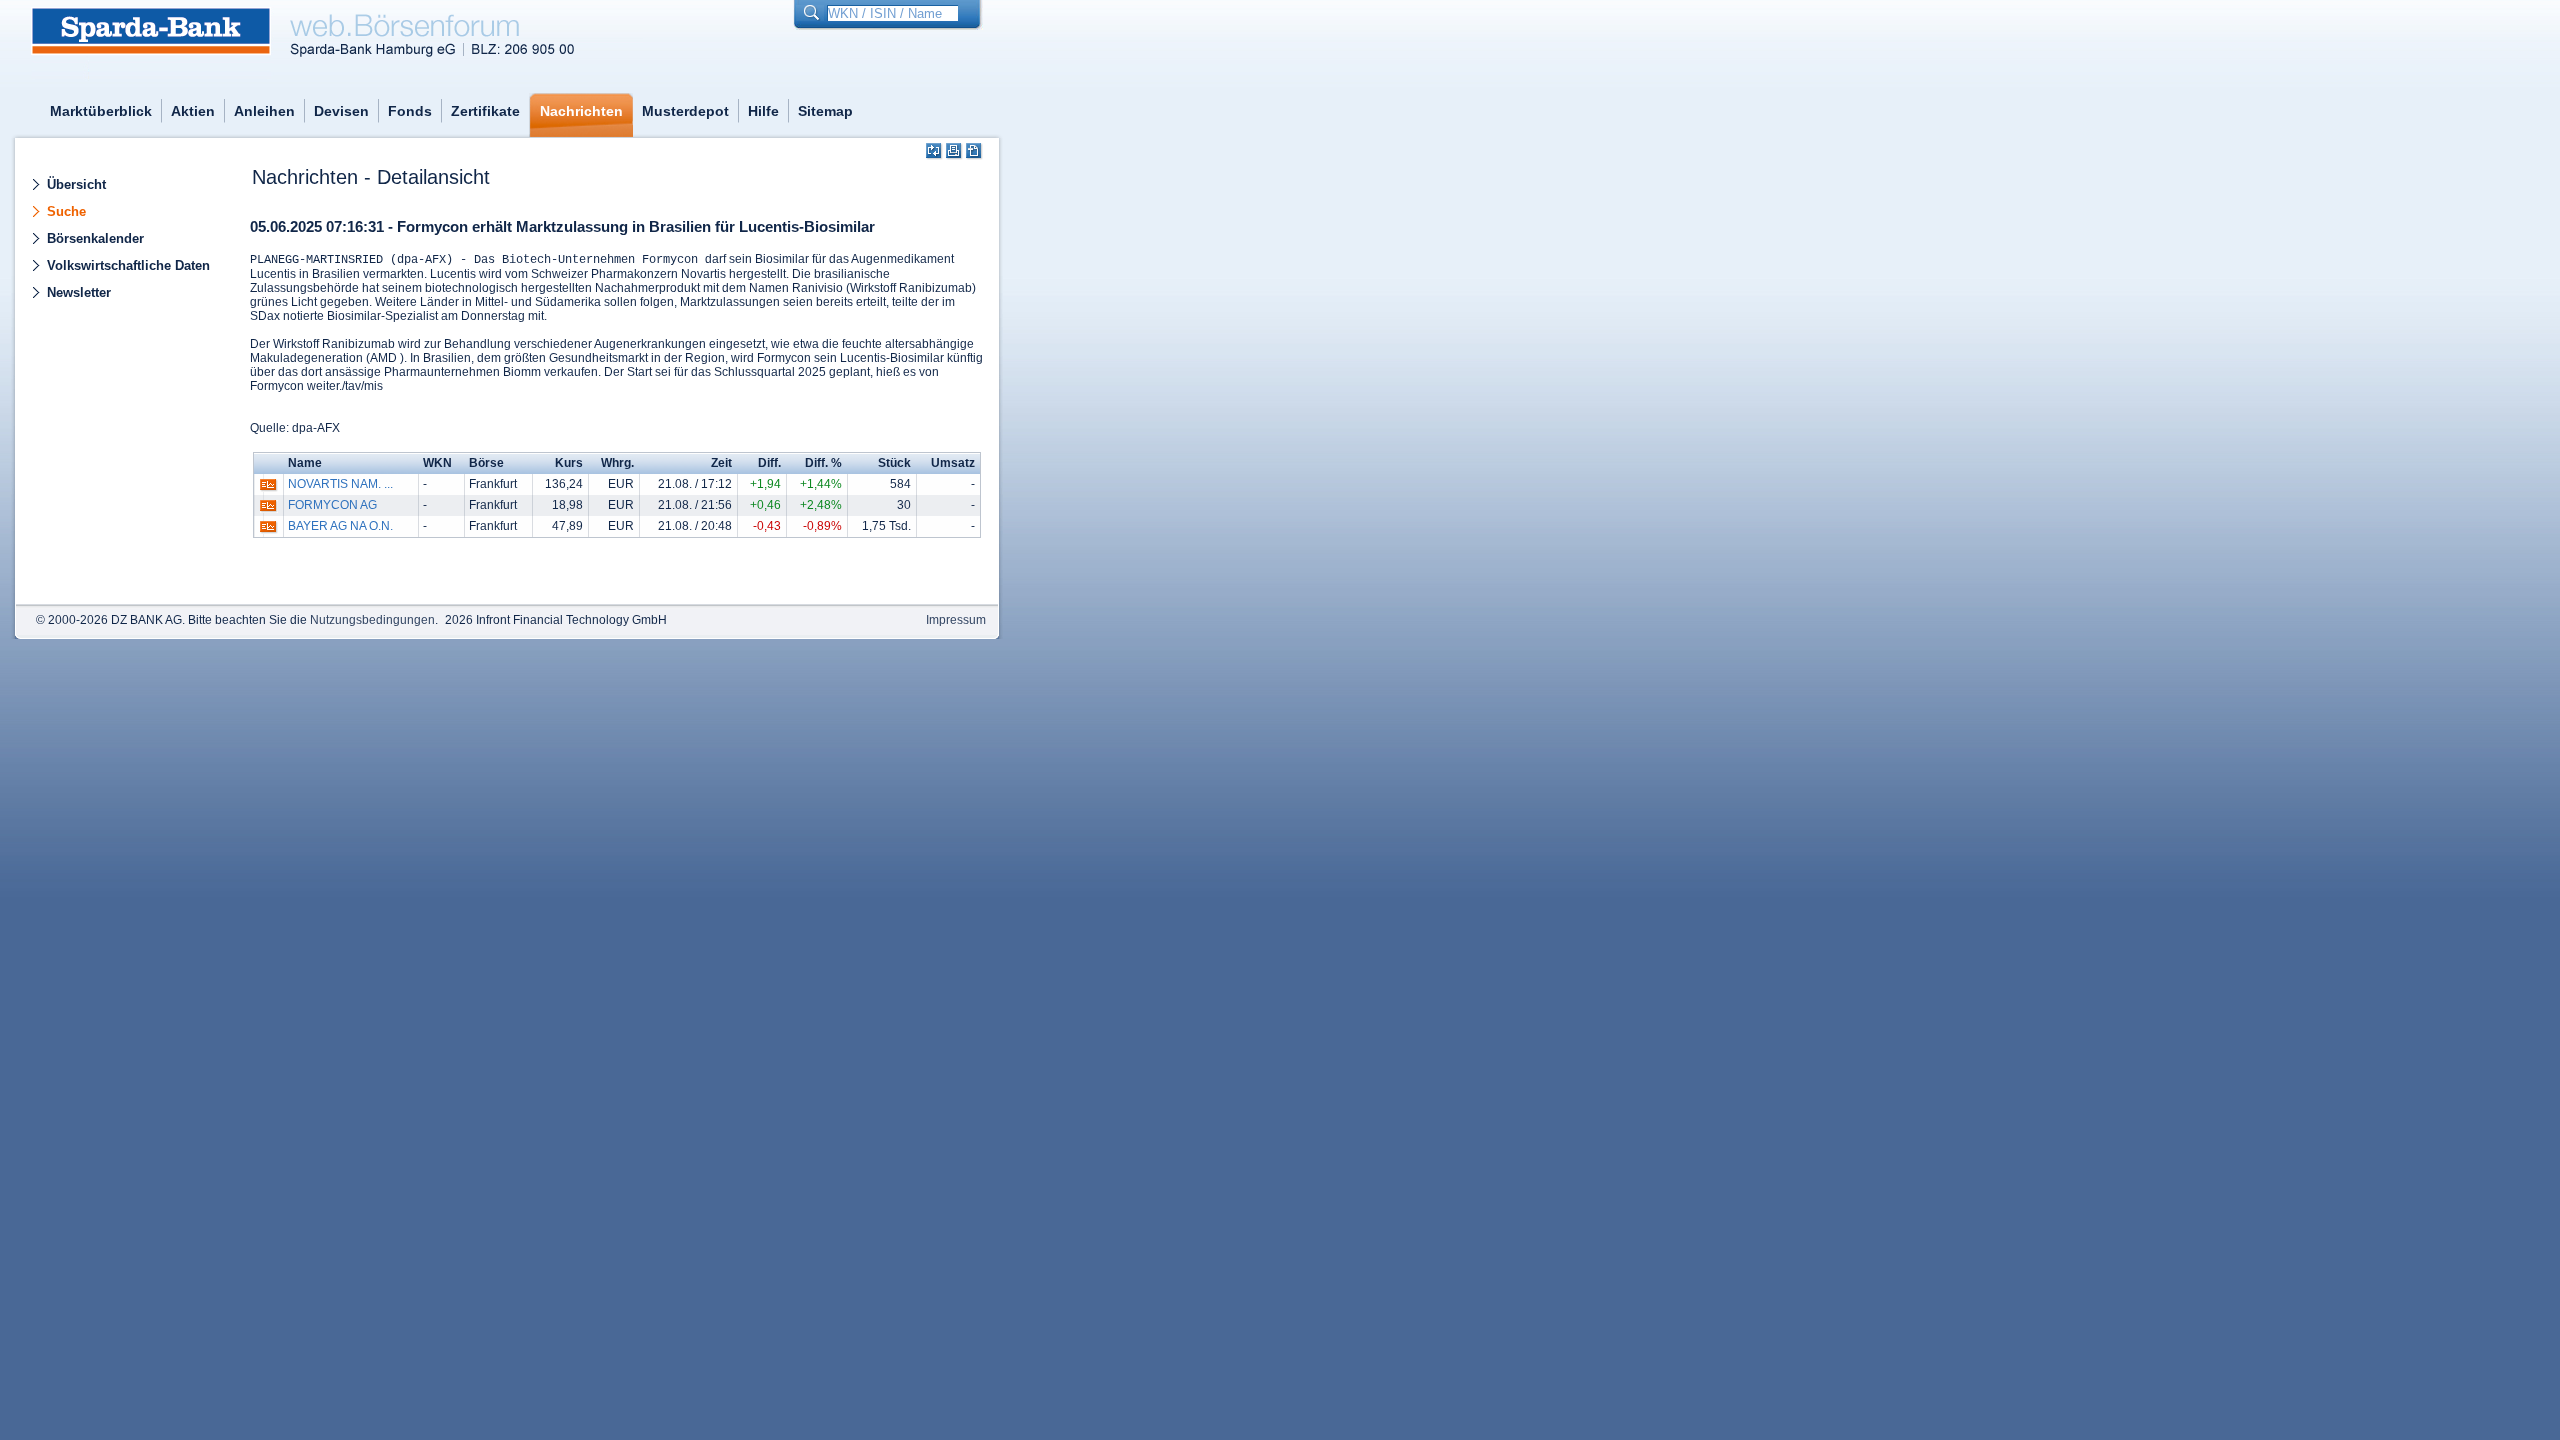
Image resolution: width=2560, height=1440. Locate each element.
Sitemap (825, 111)
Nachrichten (581, 111)
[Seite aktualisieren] (934, 151)
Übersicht (76, 184)
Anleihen (264, 111)
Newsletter (79, 292)
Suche (66, 211)
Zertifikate (485, 111)
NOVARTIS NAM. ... (340, 484)
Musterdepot (685, 111)
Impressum (956, 620)
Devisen (341, 111)
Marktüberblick (101, 111)
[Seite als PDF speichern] (974, 151)
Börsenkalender (95, 238)
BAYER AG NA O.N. (340, 526)
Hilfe (763, 111)
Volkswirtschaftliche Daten (128, 265)
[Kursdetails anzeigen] (268, 489)
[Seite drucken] (954, 151)
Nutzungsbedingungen (372, 620)
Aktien (193, 111)
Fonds (410, 111)
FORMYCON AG (332, 505)
